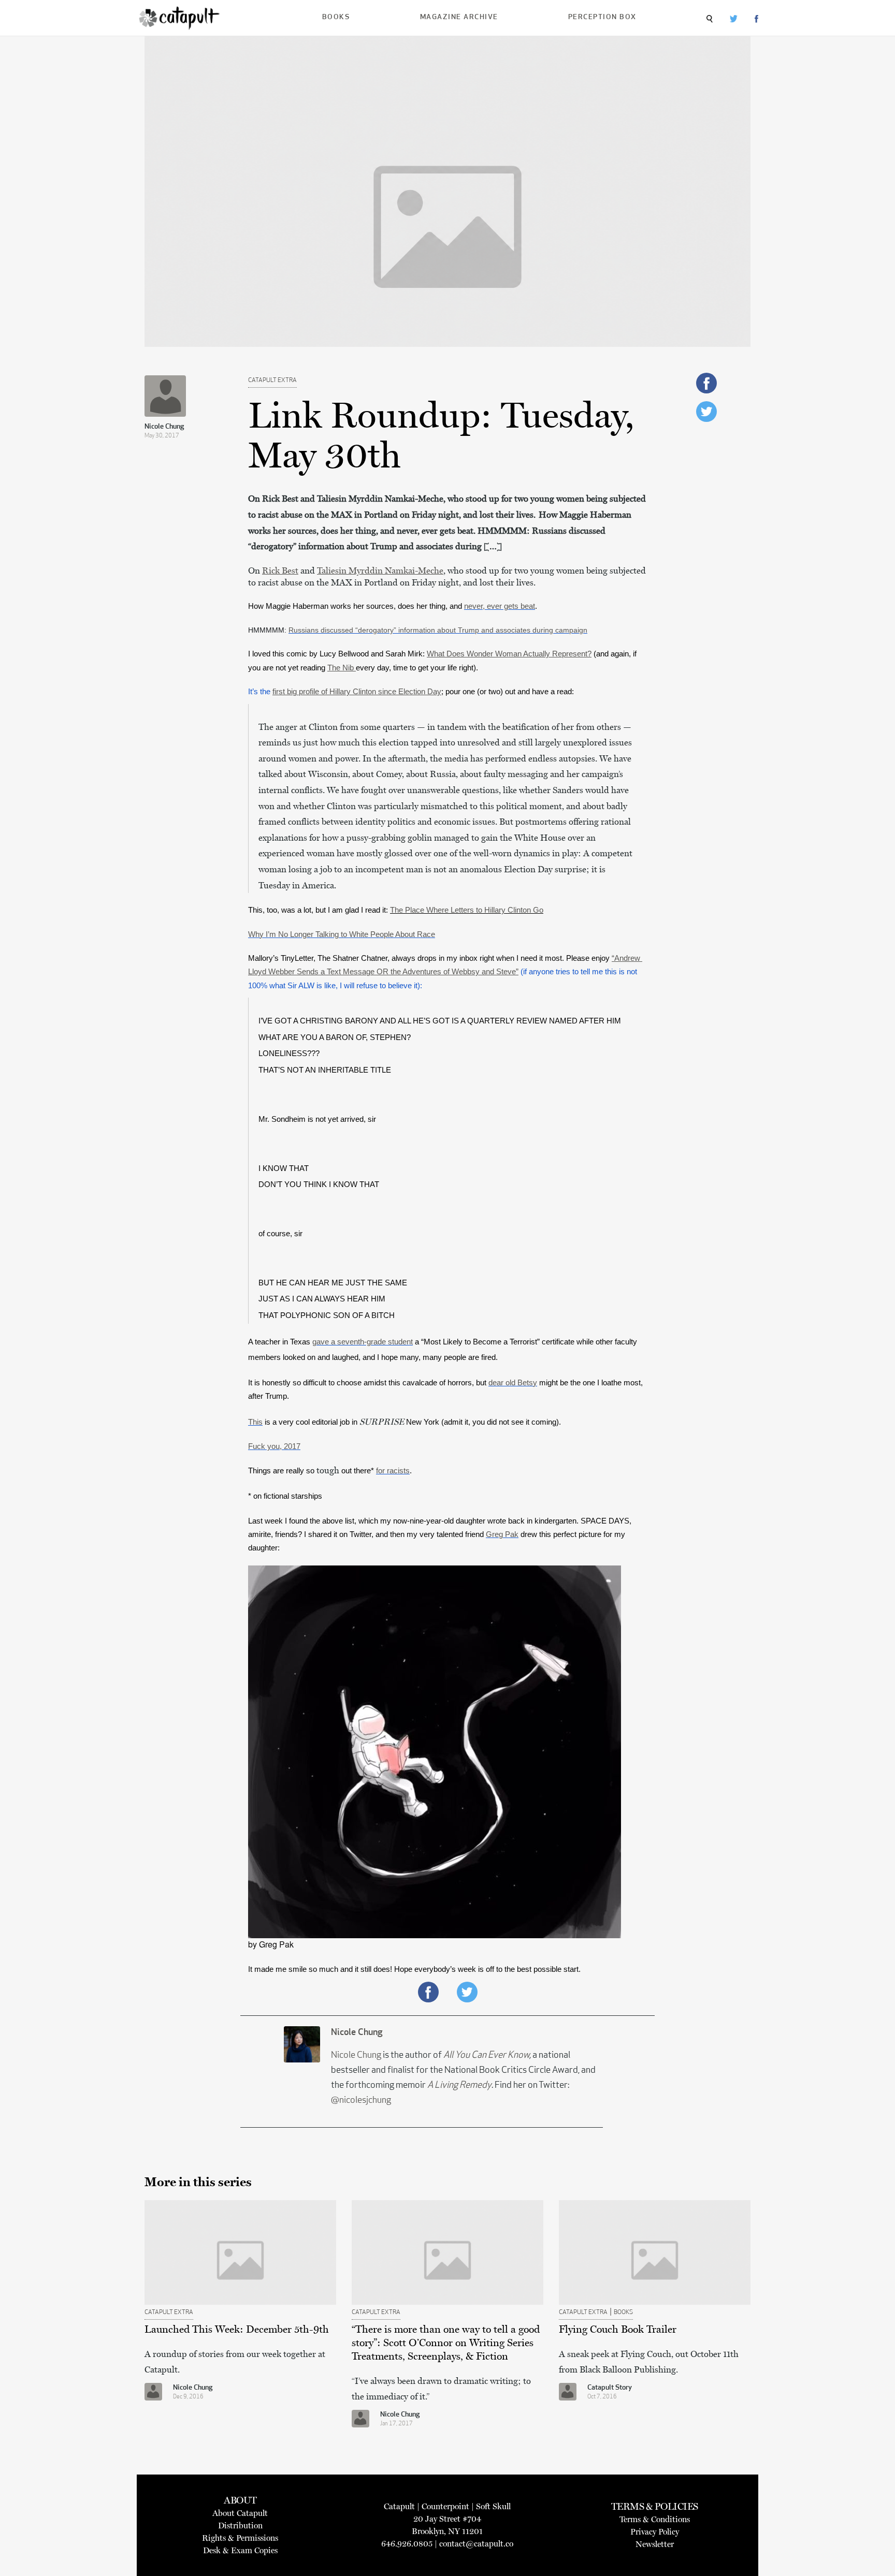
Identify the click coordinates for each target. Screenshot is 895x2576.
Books (336, 17)
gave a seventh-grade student (363, 1342)
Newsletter (655, 2544)
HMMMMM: (268, 630)
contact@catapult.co (476, 2544)
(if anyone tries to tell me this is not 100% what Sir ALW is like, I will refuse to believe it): (445, 972)
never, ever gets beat (500, 606)
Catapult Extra (272, 380)
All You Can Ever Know (486, 2056)
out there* (358, 1471)
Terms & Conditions (655, 2519)
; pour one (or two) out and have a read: (508, 692)
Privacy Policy (655, 2532)
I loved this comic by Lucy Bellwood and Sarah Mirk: (420, 654)
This (255, 1422)
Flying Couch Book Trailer (618, 2329)
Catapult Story (610, 2388)
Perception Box (602, 17)
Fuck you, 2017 (274, 1446)
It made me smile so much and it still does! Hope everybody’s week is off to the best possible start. (415, 1969)
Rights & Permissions (240, 2538)
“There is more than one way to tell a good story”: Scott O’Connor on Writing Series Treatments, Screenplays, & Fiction (446, 2343)
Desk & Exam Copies (240, 2550)
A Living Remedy (459, 2086)
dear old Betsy (513, 1383)
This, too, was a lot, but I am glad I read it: (396, 910)
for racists (393, 1471)
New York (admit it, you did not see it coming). (482, 1422)
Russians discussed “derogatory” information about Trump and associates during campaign (438, 630)
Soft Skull (493, 2506)
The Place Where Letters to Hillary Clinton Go (467, 910)
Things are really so (282, 1471)
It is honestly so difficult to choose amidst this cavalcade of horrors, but (368, 1383)
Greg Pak (502, 1534)
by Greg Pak (271, 1944)
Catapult (399, 2506)
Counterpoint (445, 2506)
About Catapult (240, 2513)
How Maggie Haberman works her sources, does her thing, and (356, 606)
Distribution (240, 2526)
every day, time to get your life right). (417, 668)
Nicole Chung (164, 427)
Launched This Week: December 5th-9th (237, 2329)
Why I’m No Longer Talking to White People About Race (342, 934)
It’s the (345, 692)
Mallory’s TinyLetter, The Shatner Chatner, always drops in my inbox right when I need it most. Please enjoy (429, 958)
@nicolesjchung (361, 2101)
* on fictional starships (285, 1496)
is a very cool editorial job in (311, 1422)
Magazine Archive (459, 17)
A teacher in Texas (280, 1342)
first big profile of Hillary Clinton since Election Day (357, 692)
